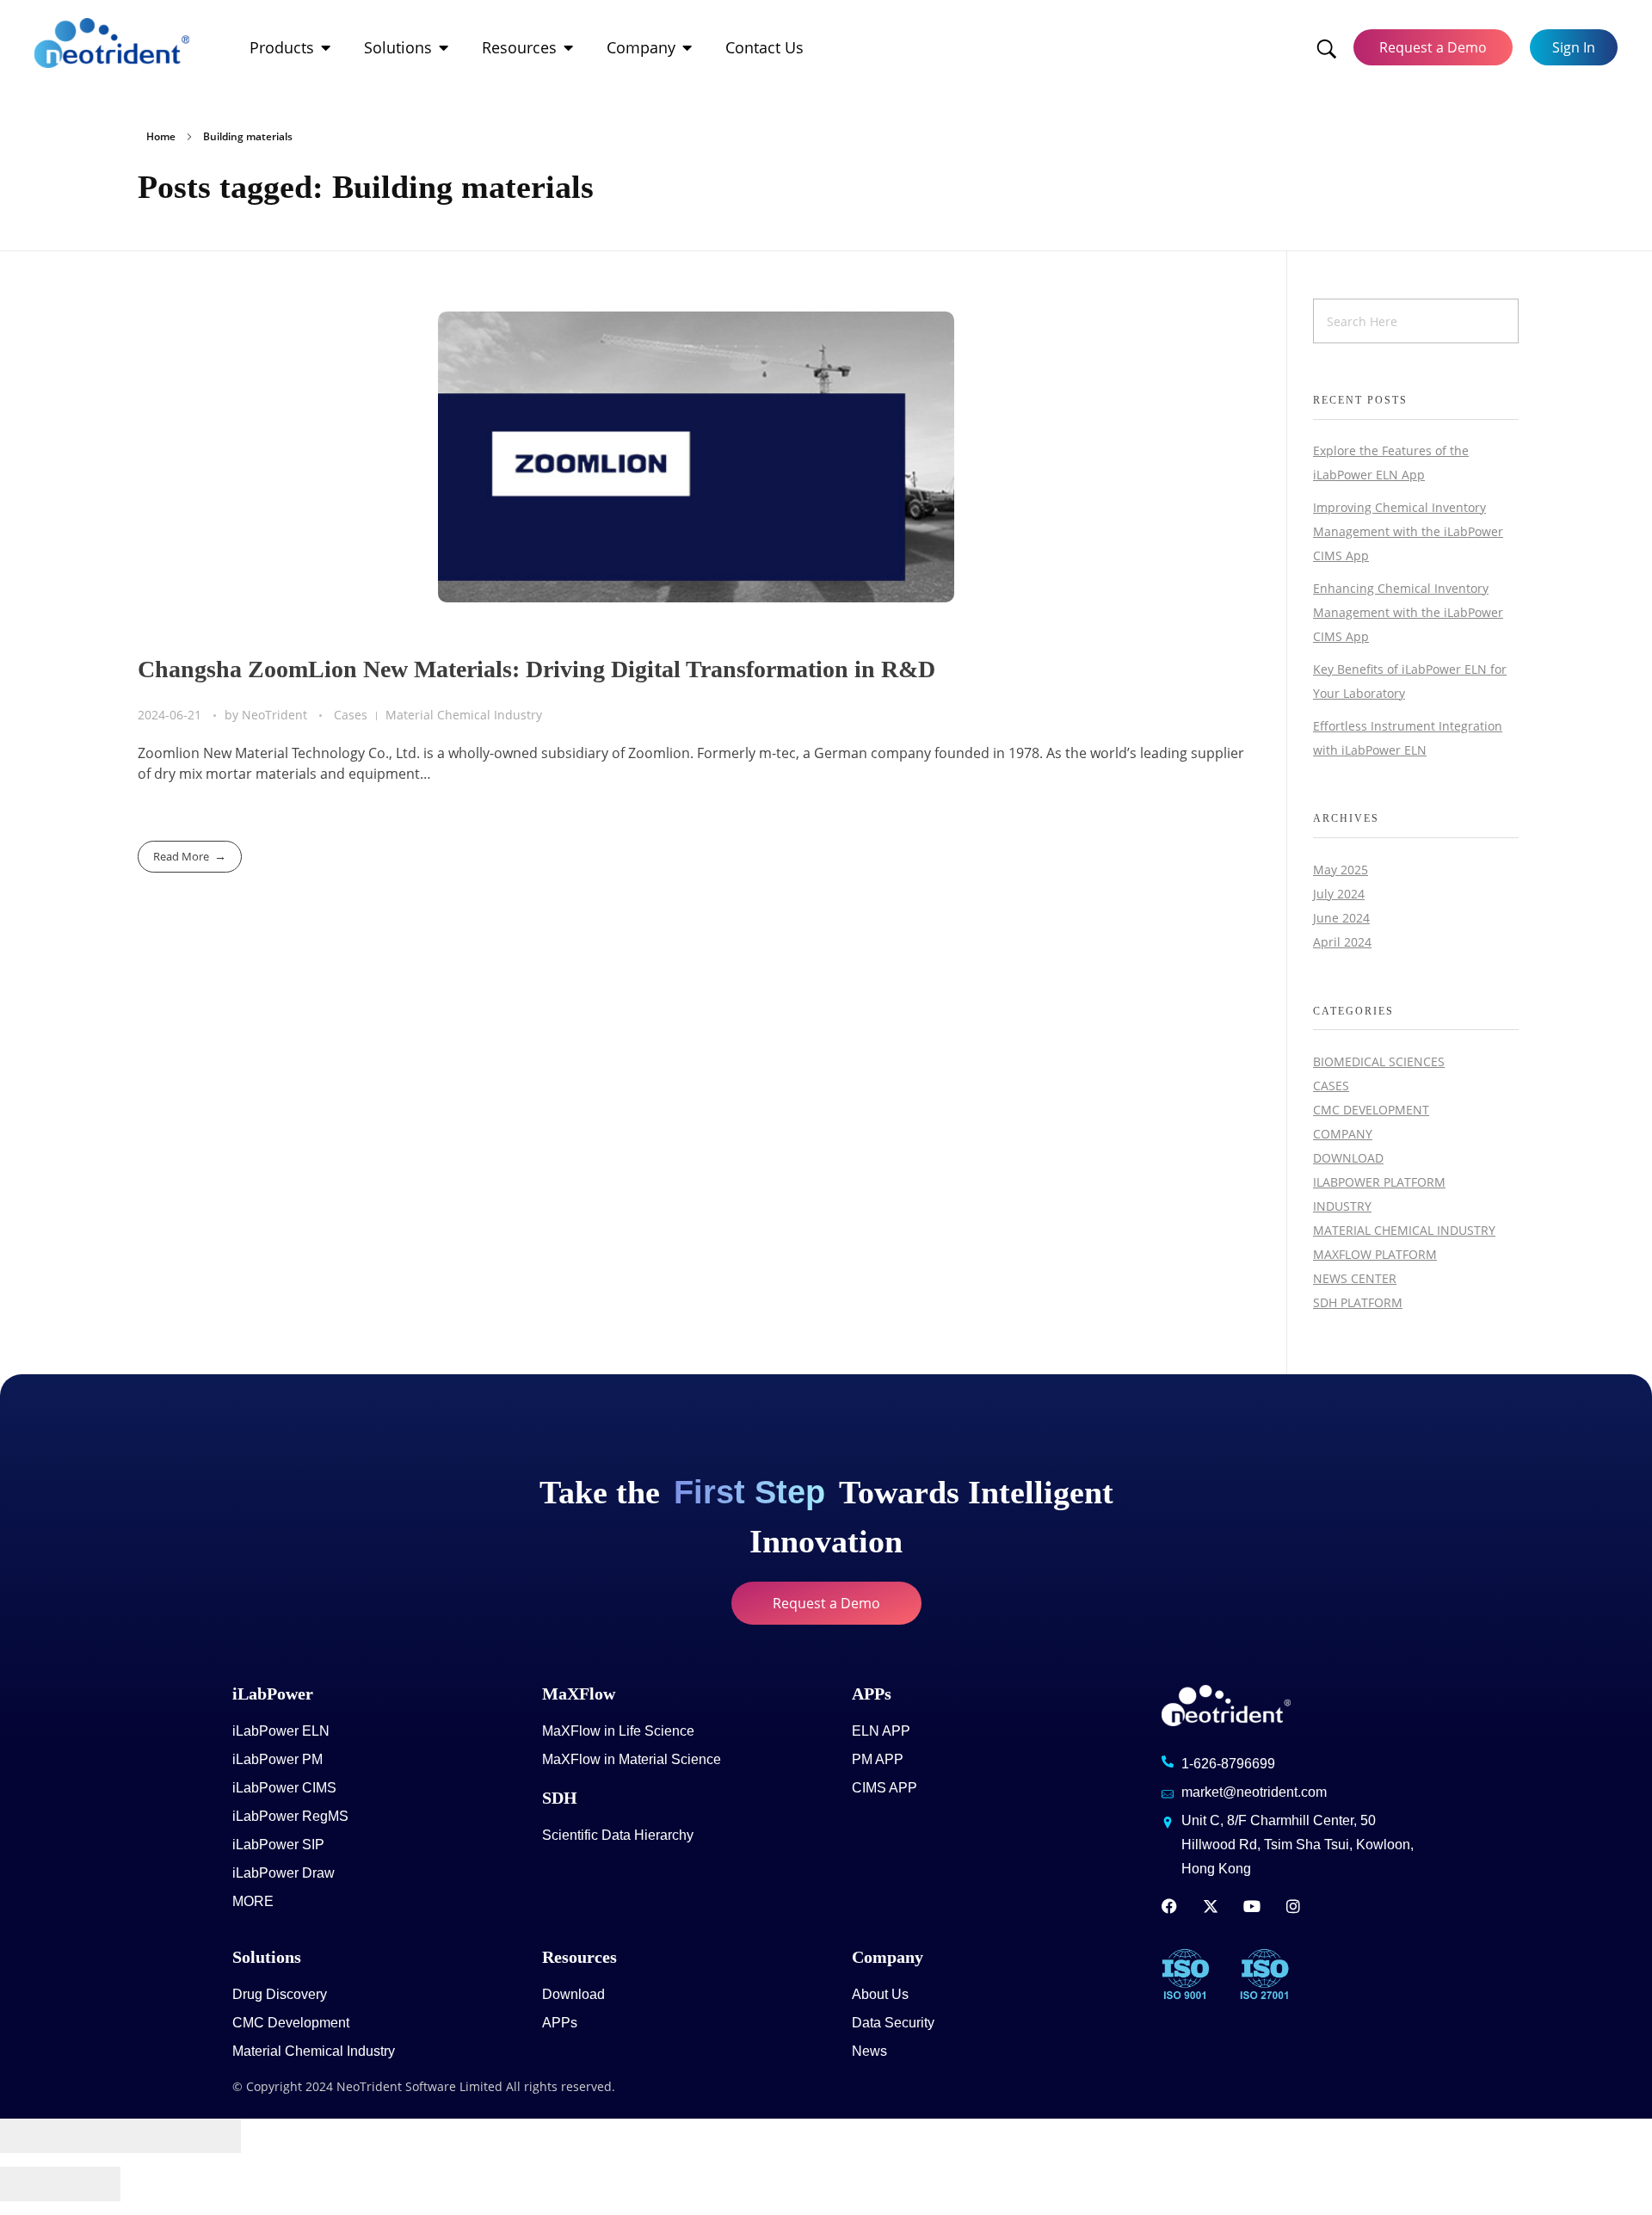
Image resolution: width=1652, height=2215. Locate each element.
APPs (872, 1694)
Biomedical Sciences (1379, 1061)
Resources (519, 47)
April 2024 (1342, 942)
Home (161, 136)
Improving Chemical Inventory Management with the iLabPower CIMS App (1408, 531)
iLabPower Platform (1379, 1182)
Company (641, 47)
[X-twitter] (1211, 1906)
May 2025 (1341, 870)
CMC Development (1371, 1110)
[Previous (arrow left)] (30, 2184)
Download (1348, 1158)
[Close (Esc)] (30, 2136)
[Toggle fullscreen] (151, 2136)
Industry (1342, 1206)
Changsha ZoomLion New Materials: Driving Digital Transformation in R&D (536, 669)
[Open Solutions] (444, 48)
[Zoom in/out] (211, 2136)
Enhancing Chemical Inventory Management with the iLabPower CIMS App (1408, 612)
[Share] (90, 2136)
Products (282, 47)
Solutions (398, 47)
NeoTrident (276, 715)
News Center (1355, 1278)
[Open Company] (687, 48)
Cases (351, 715)
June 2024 (1341, 918)
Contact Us (764, 47)
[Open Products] (326, 48)
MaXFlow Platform (1375, 1254)
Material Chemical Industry (464, 715)
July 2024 (1339, 894)
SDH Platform (1358, 1302)
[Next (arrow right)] (90, 2184)
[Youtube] (1252, 1906)
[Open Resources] (569, 48)
